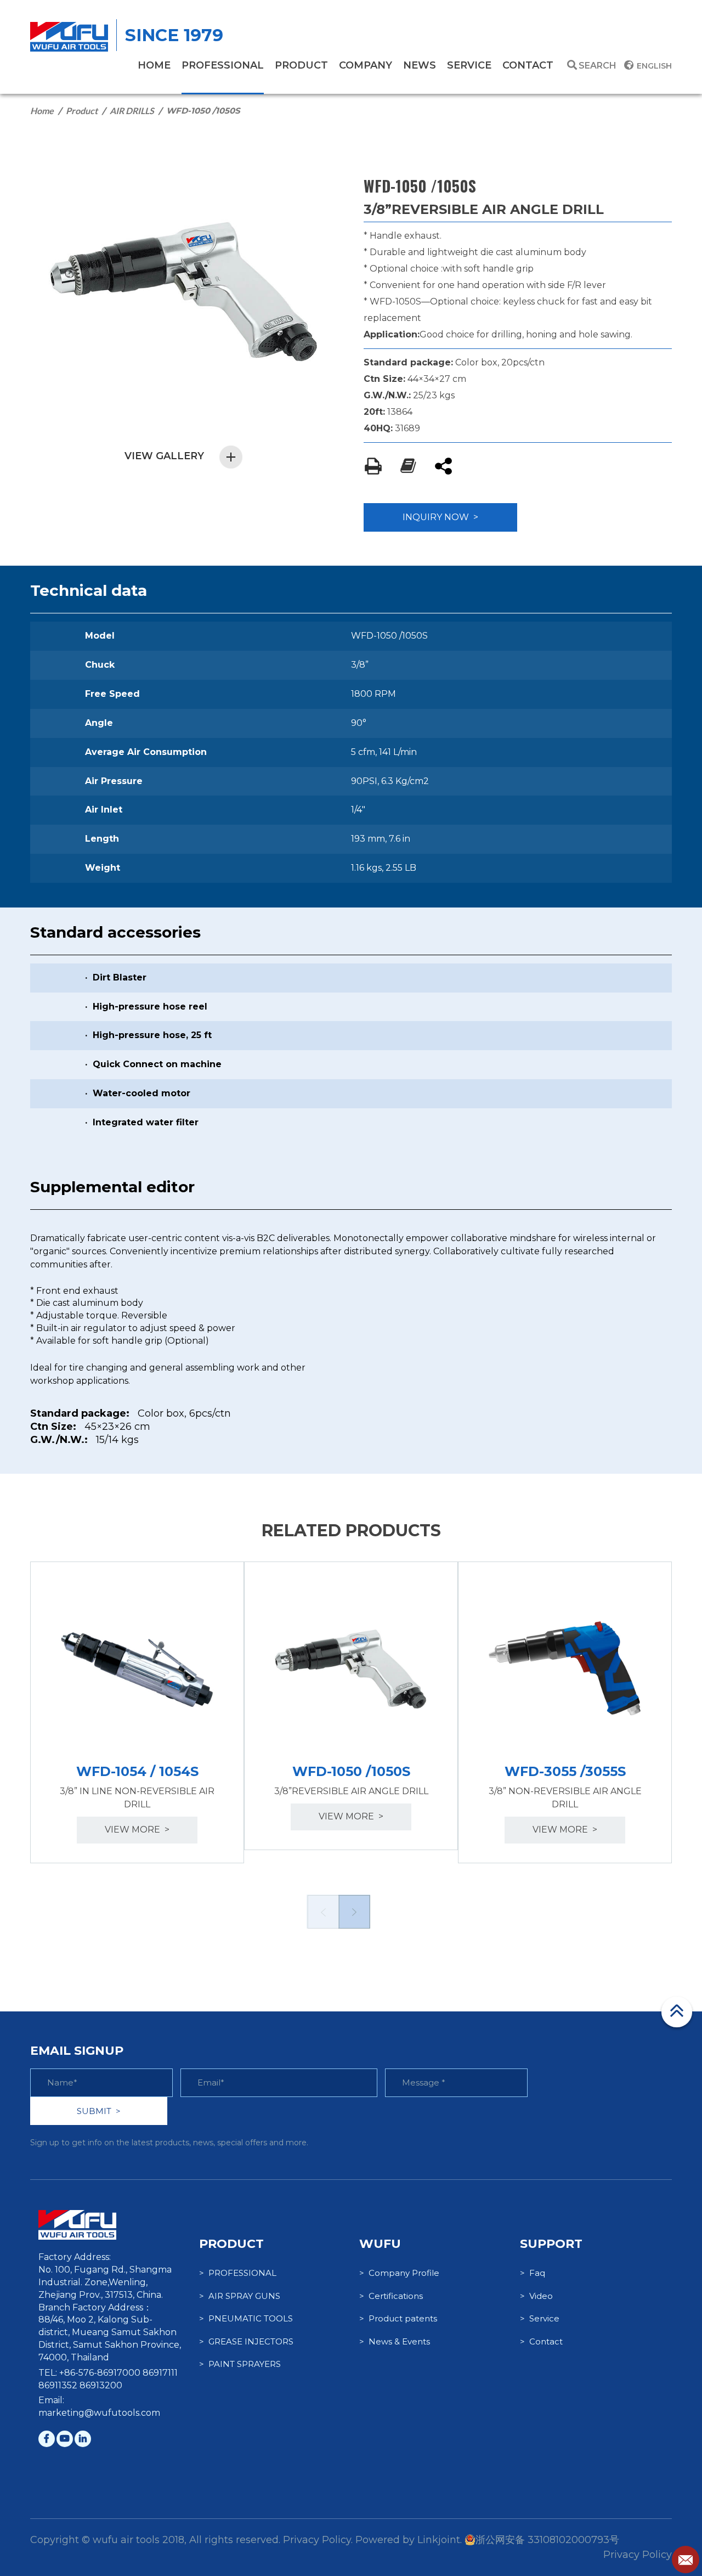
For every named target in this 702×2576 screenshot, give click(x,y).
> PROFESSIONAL (238, 2273)
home (154, 65)
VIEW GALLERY (164, 456)
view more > (137, 1830)
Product (82, 111)
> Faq (533, 2273)
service (469, 65)
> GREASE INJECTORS (246, 2341)
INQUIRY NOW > (440, 517)
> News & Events (395, 2341)
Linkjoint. (440, 2540)
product (301, 65)
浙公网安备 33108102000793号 (547, 2540)
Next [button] (354, 1912)
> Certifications (391, 2296)
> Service (540, 2318)
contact (528, 65)
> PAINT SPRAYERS (240, 2364)
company (366, 65)
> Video (536, 2296)
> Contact (541, 2341)
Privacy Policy (638, 2555)
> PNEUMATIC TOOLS (246, 2318)
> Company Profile (399, 2273)
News (420, 65)
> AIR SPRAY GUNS (240, 2296)
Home (42, 111)
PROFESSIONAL (223, 65)
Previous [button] (322, 1912)
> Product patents (398, 2318)
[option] (137, 1712)
